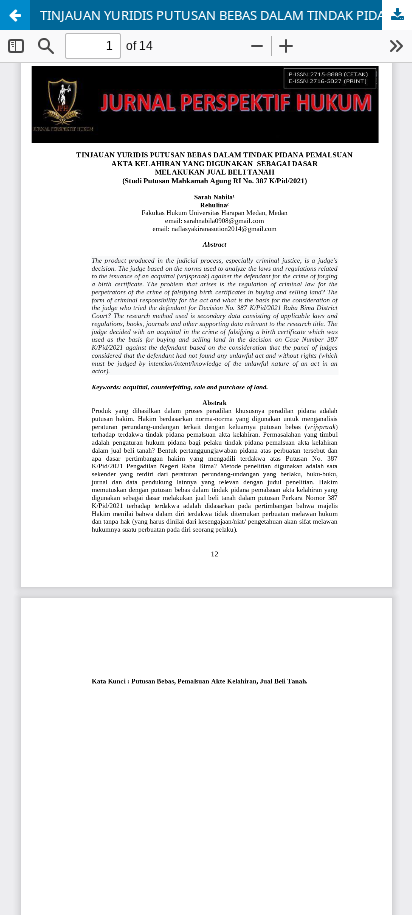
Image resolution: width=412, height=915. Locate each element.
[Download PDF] (397, 15)
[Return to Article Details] (15, 15)
